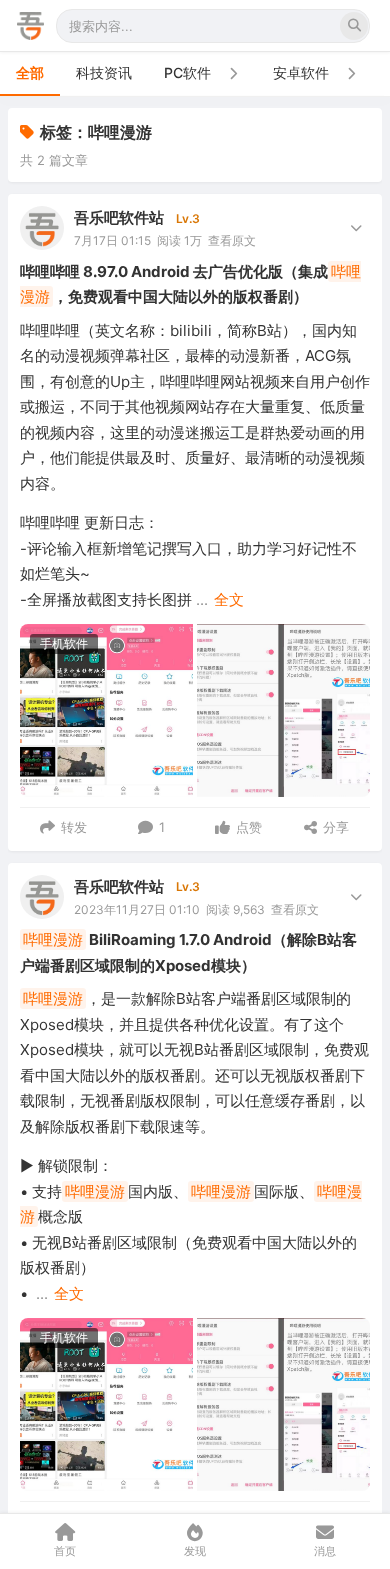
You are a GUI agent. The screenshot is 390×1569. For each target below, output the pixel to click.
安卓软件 (301, 72)
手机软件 (64, 643)
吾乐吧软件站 (119, 217)
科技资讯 (104, 72)
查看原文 (232, 240)
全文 (229, 599)
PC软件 (187, 72)
